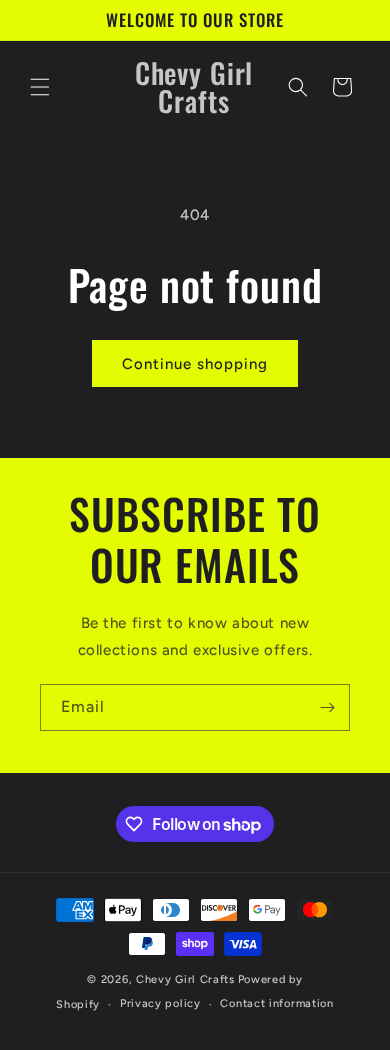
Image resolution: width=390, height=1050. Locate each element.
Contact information (276, 1003)
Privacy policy (160, 1003)
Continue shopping (195, 364)
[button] (40, 87)
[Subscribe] (327, 707)
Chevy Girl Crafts (185, 979)
